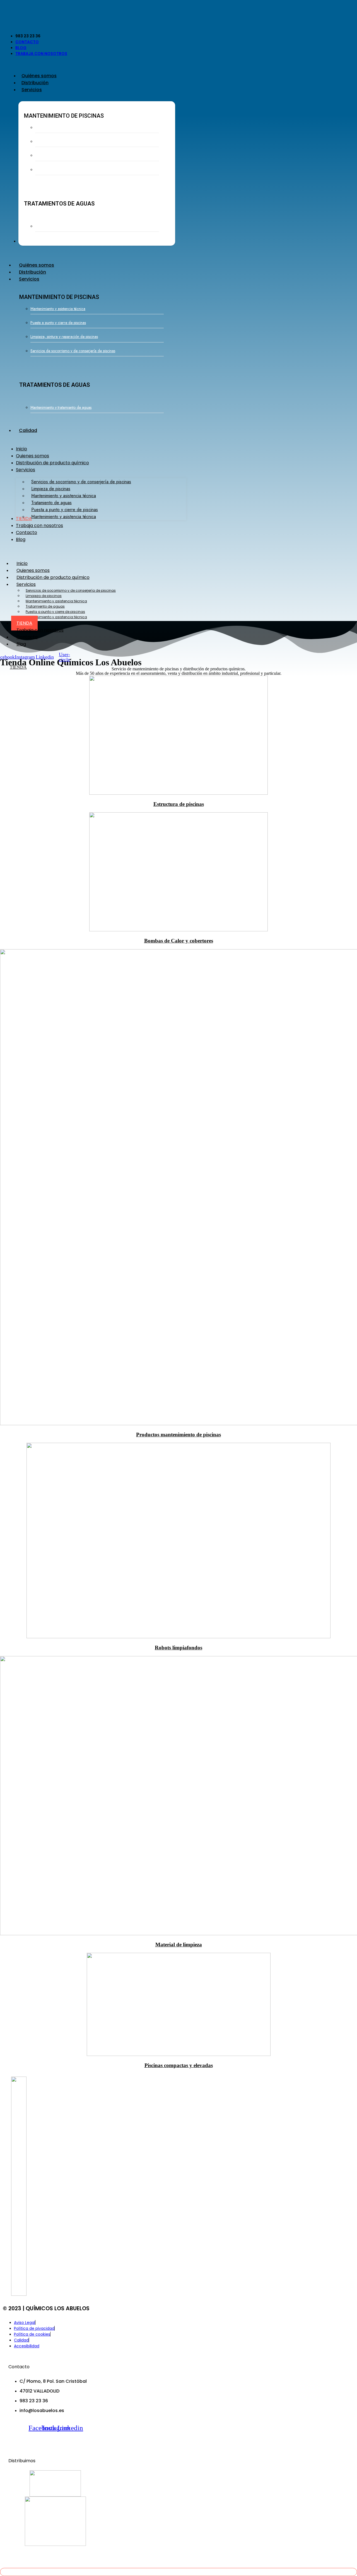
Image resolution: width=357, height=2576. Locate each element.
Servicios (29, 279)
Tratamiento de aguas (45, 606)
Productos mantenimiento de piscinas (178, 1435)
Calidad (28, 430)
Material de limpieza (179, 1945)
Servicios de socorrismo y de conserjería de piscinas (78, 170)
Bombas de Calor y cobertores (179, 941)
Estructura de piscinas (179, 804)
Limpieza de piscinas (44, 596)
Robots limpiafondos (178, 1648)
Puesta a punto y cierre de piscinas (63, 141)
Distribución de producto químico (53, 577)
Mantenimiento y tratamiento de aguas (66, 226)
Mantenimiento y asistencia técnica (63, 127)
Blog (21, 644)
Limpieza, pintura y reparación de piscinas (69, 155)
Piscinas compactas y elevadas (179, 2065)
